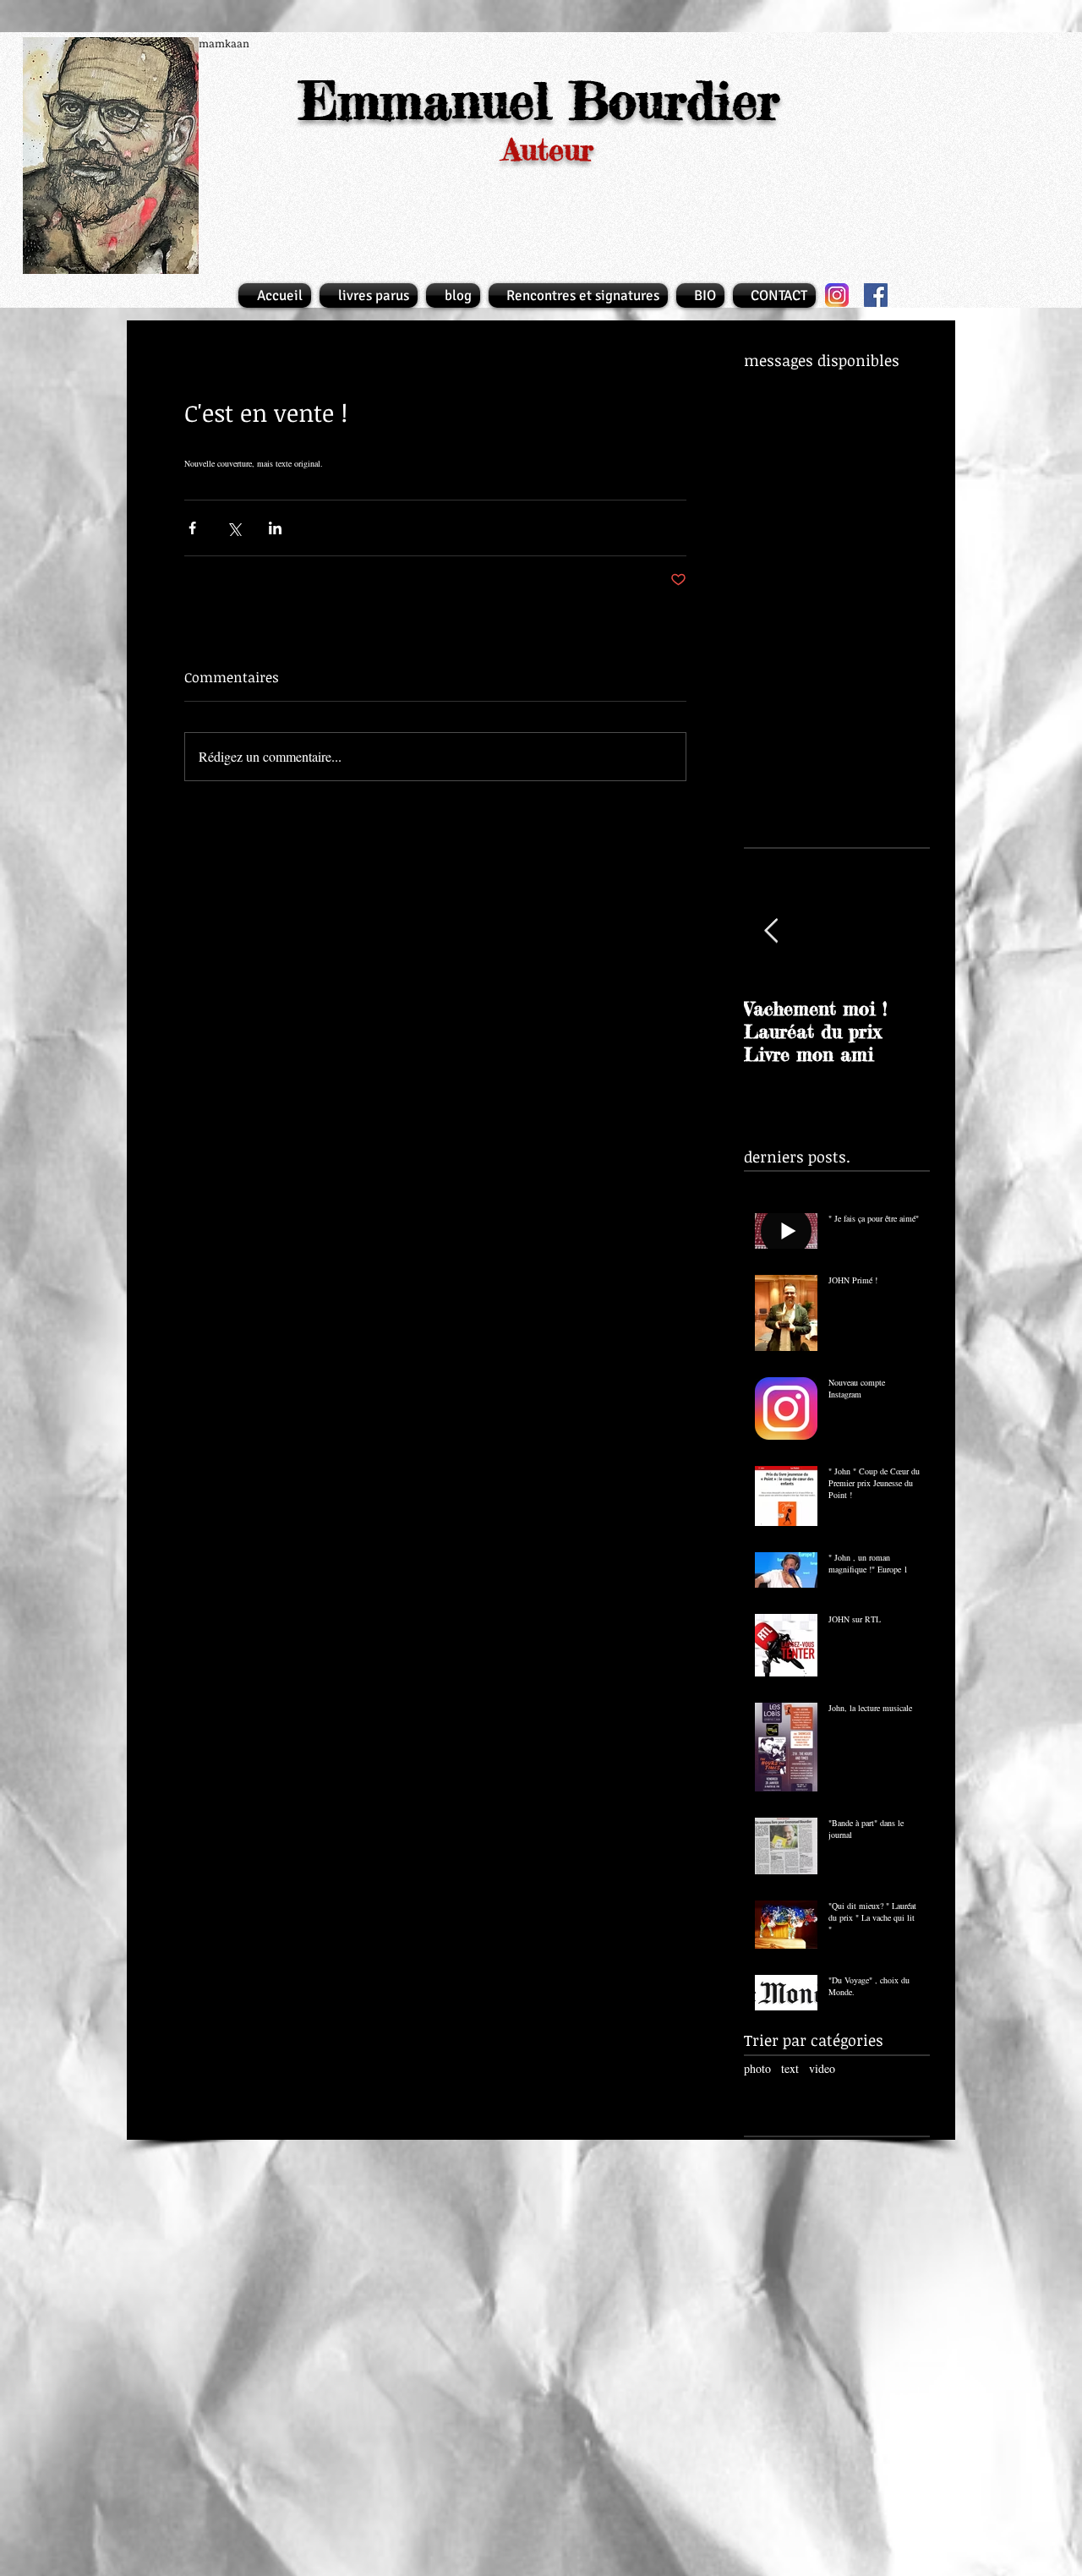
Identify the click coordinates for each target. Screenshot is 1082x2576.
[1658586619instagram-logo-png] (837, 295)
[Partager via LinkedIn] (275, 528)
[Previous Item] (771, 931)
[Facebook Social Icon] (876, 295)
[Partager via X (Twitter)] (234, 528)
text (790, 2068)
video (822, 2068)
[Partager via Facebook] (192, 528)
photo (757, 2068)
